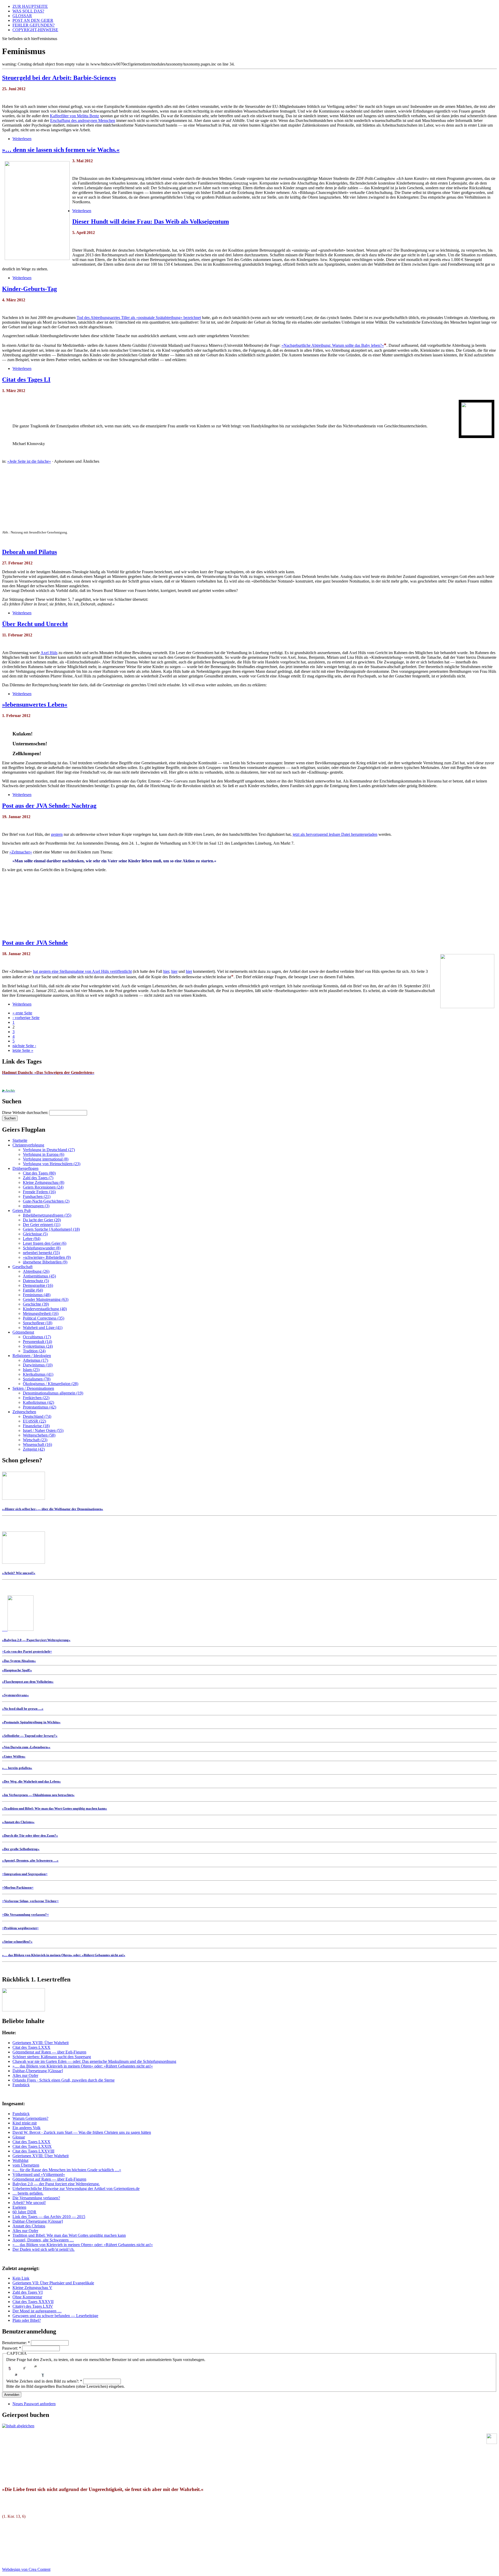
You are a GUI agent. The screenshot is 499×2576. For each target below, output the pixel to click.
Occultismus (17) (37, 1337)
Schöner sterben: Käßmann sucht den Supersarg (52, 2057)
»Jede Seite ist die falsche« (29, 461)
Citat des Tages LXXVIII (33, 2151)
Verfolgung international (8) (46, 1159)
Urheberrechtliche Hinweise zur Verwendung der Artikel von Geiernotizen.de (76, 2189)
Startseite (20, 1140)
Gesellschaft (22, 1267)
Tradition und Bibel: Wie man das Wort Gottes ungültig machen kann (69, 2235)
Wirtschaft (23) (35, 1440)
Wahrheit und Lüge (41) (43, 1328)
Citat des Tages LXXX (31, 2047)
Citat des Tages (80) (39, 1173)
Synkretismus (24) (38, 1346)
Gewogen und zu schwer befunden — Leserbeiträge (55, 2316)
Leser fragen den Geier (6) (45, 1243)
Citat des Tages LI (26, 380)
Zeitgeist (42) (34, 1449)
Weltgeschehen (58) (39, 1435)
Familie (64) (33, 1290)
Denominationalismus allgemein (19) (53, 1393)
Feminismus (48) (37, 1295)
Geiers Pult (22, 1211)
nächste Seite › (24, 1046)
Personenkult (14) (37, 1342)
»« (27, 1651)
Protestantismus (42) (40, 1407)
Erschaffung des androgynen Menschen (83, 120)
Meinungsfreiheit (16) (41, 1313)
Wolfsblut (20, 2160)
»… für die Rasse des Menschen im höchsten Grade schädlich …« (67, 2170)
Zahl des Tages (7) (38, 1178)
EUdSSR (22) (34, 1421)
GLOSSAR (22, 16)
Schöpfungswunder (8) (42, 1248)
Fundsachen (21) (37, 1196)
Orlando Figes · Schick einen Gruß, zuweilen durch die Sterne (64, 2080)
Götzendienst (23, 1332)
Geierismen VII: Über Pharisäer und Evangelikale (53, 2283)
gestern (57, 834)
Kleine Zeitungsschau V (32, 2288)
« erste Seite (22, 1013)
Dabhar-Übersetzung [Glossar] (38, 2071)
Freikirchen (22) (36, 1398)
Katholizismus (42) (38, 1402)
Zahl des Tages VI (28, 2292)
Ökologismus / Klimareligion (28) (51, 1384)
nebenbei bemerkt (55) (41, 1253)
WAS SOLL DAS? (28, 11)
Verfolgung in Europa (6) (44, 1154)
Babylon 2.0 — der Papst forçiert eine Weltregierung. (56, 2184)
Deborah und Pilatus (29, 552)
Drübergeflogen (25, 1168)
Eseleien (19, 2207)
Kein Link (21, 2278)
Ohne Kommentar (27, 2297)
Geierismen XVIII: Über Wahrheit (41, 2043)
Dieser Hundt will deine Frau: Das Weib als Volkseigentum (151, 221)
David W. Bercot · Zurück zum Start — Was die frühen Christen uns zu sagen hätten (82, 2132)
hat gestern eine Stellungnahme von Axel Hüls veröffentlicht (82, 971)
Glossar (19, 2137)
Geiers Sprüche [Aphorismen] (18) (51, 1229)
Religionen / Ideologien (32, 1356)
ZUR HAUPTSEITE (30, 6)
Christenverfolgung (28, 1145)
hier (166, 971)
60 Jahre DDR (24, 2212)
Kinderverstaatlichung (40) (45, 1309)
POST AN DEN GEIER (33, 20)
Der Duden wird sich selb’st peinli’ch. (44, 2249)
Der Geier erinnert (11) (42, 1225)
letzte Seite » (23, 1050)
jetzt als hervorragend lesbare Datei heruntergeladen (335, 834)
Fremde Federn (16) (39, 1192)
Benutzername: (16, 2343)
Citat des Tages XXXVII (33, 2302)
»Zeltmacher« (21, 852)
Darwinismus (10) (38, 1365)
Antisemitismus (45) (39, 1276)
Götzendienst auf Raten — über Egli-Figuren (49, 2052)
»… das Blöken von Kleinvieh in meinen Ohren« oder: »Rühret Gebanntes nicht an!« (83, 2066)
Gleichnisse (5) (35, 1234)
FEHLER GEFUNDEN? (34, 25)
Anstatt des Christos (29, 2226)
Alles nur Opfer (25, 2075)
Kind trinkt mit (25, 2123)
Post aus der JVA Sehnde (35, 943)
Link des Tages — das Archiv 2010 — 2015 (49, 2217)
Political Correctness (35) (44, 1318)
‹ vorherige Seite (26, 1018)
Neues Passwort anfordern (34, 2404)
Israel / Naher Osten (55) (43, 1430)
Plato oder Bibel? (27, 2320)
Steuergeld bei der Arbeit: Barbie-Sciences (59, 78)
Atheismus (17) (35, 1360)
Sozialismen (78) (37, 1379)
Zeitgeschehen (24, 1412)
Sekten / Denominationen (33, 1388)
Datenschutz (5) (36, 1281)
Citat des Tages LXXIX (32, 2146)
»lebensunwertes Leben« (35, 705)
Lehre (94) (32, 1239)
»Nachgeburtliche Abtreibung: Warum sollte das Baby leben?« (333, 345)
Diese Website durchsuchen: (26, 1113)
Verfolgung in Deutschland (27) (49, 1150)
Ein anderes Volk (27, 2128)
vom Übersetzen (26, 2165)
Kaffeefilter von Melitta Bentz (74, 116)
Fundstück (21, 2085)
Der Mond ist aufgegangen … (37, 2311)
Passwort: (12, 2348)
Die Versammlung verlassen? (36, 2198)
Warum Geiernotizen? (30, 2118)
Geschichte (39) (36, 1304)
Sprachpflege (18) (38, 1323)
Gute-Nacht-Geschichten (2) (46, 1201)
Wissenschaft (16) (37, 1444)
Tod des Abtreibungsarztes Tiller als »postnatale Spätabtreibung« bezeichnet (139, 318)
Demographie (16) (38, 1285)
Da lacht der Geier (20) (42, 1220)
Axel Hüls (49, 653)
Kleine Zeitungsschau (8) (44, 1182)
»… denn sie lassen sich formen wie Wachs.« (61, 150)
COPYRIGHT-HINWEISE (35, 30)
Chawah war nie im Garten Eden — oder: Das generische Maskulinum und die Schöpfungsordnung (94, 2061)
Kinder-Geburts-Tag (29, 289)
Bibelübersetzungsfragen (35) (47, 1215)
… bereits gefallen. (28, 2193)
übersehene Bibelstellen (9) (45, 1262)
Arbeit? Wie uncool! (29, 2203)
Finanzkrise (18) (36, 1426)
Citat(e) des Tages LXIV (33, 2306)
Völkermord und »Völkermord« (39, 2174)
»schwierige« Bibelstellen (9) (47, 1257)
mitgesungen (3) (36, 1206)
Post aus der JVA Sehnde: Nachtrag (49, 806)
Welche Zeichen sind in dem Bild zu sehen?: (44, 2381)
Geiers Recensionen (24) (43, 1187)
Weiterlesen (22, 139)
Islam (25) (31, 1370)
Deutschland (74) (37, 1416)
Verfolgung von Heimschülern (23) (52, 1164)
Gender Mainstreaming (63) (46, 1299)
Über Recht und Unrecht (35, 624)
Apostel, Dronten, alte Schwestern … (43, 2240)
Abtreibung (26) (36, 1271)
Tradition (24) (34, 1351)
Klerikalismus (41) (38, 1374)
